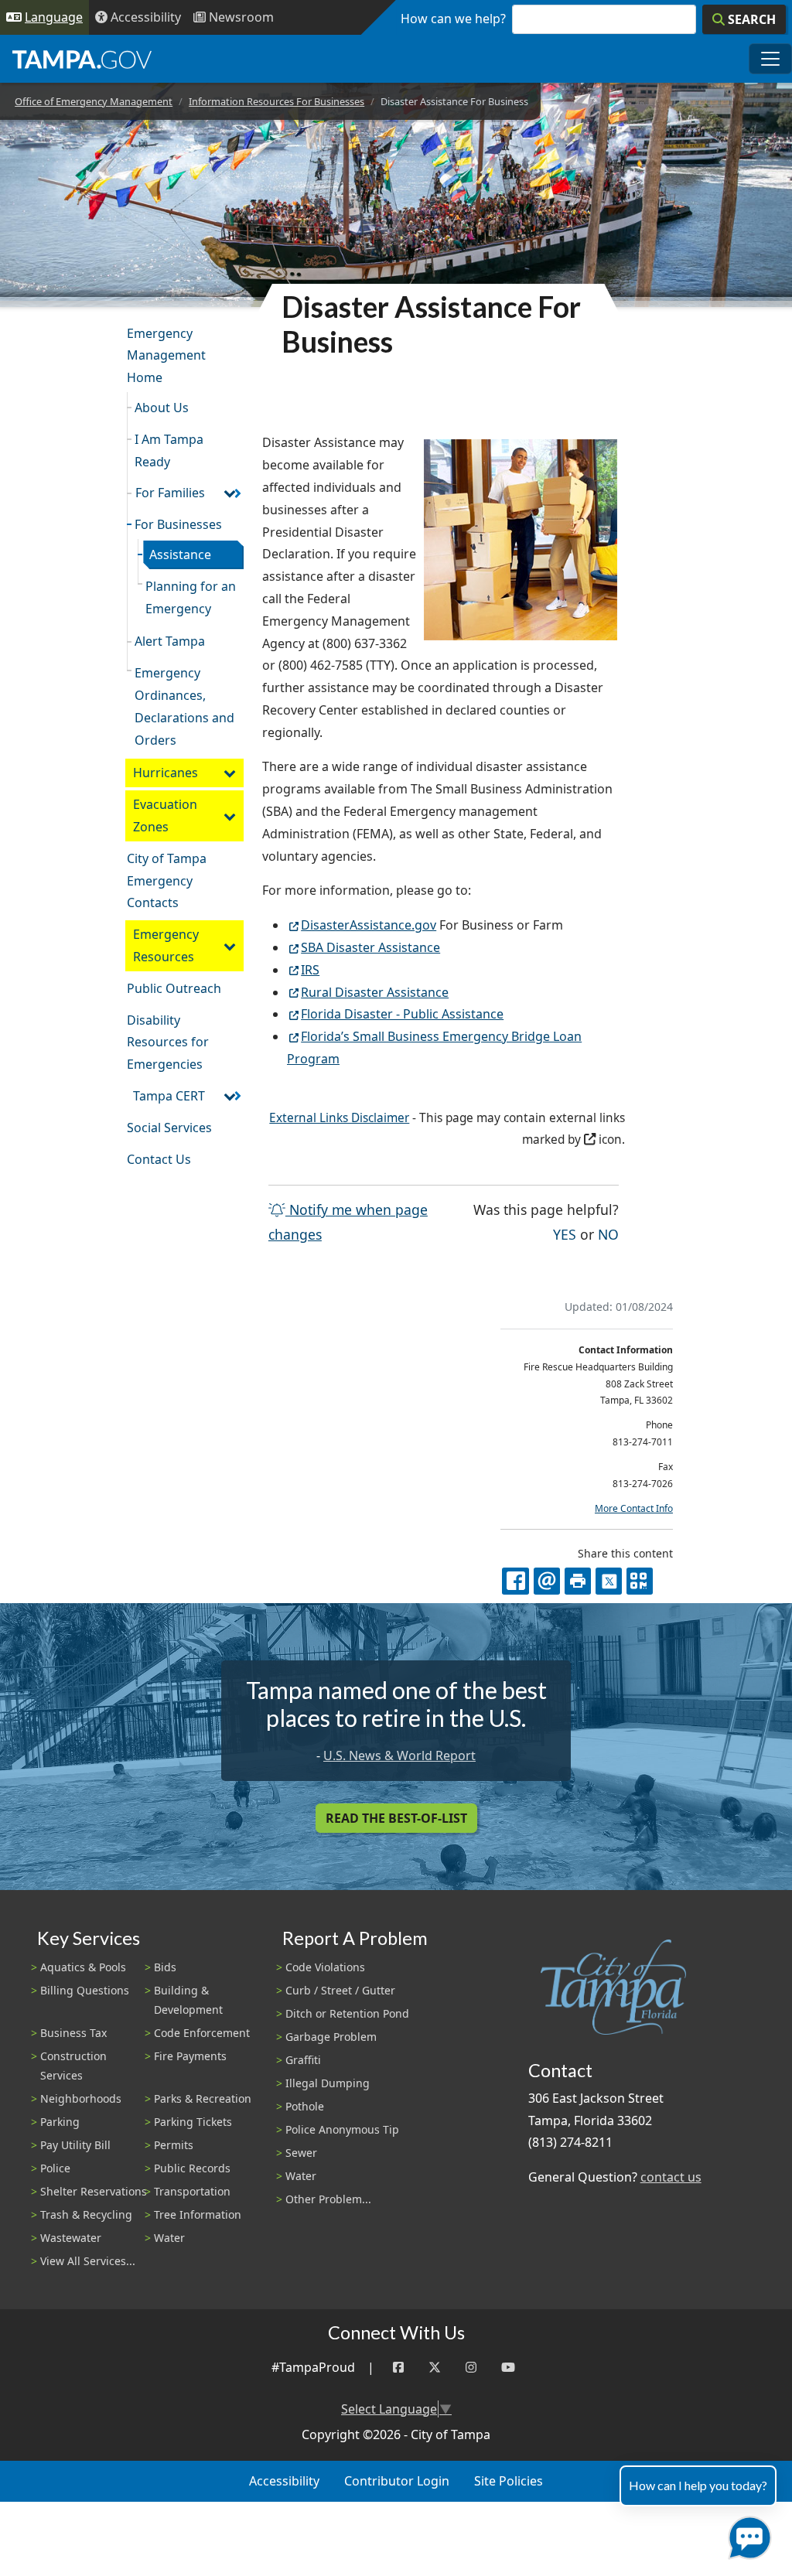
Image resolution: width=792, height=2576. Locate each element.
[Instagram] (471, 2368)
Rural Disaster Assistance (375, 992)
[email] (547, 1581)
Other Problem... (328, 2199)
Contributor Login (397, 2481)
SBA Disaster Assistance (370, 947)
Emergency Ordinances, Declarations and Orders (184, 706)
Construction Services (73, 2066)
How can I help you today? (698, 2485)
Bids (165, 1967)
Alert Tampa (170, 641)
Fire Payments (190, 2056)
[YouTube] (508, 2368)
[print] (578, 1581)
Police (55, 2168)
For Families (170, 493)
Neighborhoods (81, 2098)
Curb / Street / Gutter (340, 1990)
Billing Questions (85, 1990)
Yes (565, 1234)
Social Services (169, 1128)
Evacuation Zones (165, 815)
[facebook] (515, 1581)
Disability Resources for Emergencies (168, 1042)
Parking (60, 2122)
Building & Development (188, 2000)
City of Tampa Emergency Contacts (167, 881)
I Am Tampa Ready (169, 450)
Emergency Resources (166, 945)
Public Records (192, 2168)
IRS (310, 970)
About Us (162, 408)
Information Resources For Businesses (277, 101)
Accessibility (284, 2481)
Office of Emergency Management (94, 101)
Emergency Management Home (166, 356)
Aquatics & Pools (83, 1967)
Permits (174, 2145)
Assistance (180, 554)
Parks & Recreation (203, 2098)
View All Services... (88, 2261)
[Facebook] (398, 2368)
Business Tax (73, 2033)
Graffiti (303, 2060)
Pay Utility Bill (75, 2145)
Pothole (305, 2106)
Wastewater (71, 2238)
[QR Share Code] (640, 1581)
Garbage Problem (331, 2037)
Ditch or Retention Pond (347, 2013)
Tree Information (198, 2214)
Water (169, 2238)
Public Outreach (174, 988)
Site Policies (509, 2481)
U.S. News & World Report (399, 1755)
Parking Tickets (193, 2122)
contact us (671, 2177)
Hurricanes (166, 773)
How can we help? (453, 19)
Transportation (192, 2191)
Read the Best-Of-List (396, 1818)
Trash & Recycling (86, 2214)
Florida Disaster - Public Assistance (402, 1014)
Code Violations (325, 1967)
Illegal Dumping (328, 2083)
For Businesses (178, 524)
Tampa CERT (169, 1096)
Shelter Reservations (94, 2191)
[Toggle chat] (747, 2535)
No (608, 1234)
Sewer (301, 2153)
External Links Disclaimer (339, 1118)
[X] (609, 1581)
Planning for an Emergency (191, 597)
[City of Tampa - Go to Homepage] (82, 59)
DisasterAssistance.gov (369, 925)
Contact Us (159, 1159)
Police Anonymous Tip (342, 2129)
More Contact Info (634, 1508)
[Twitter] (435, 2368)
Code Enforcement (202, 2033)
